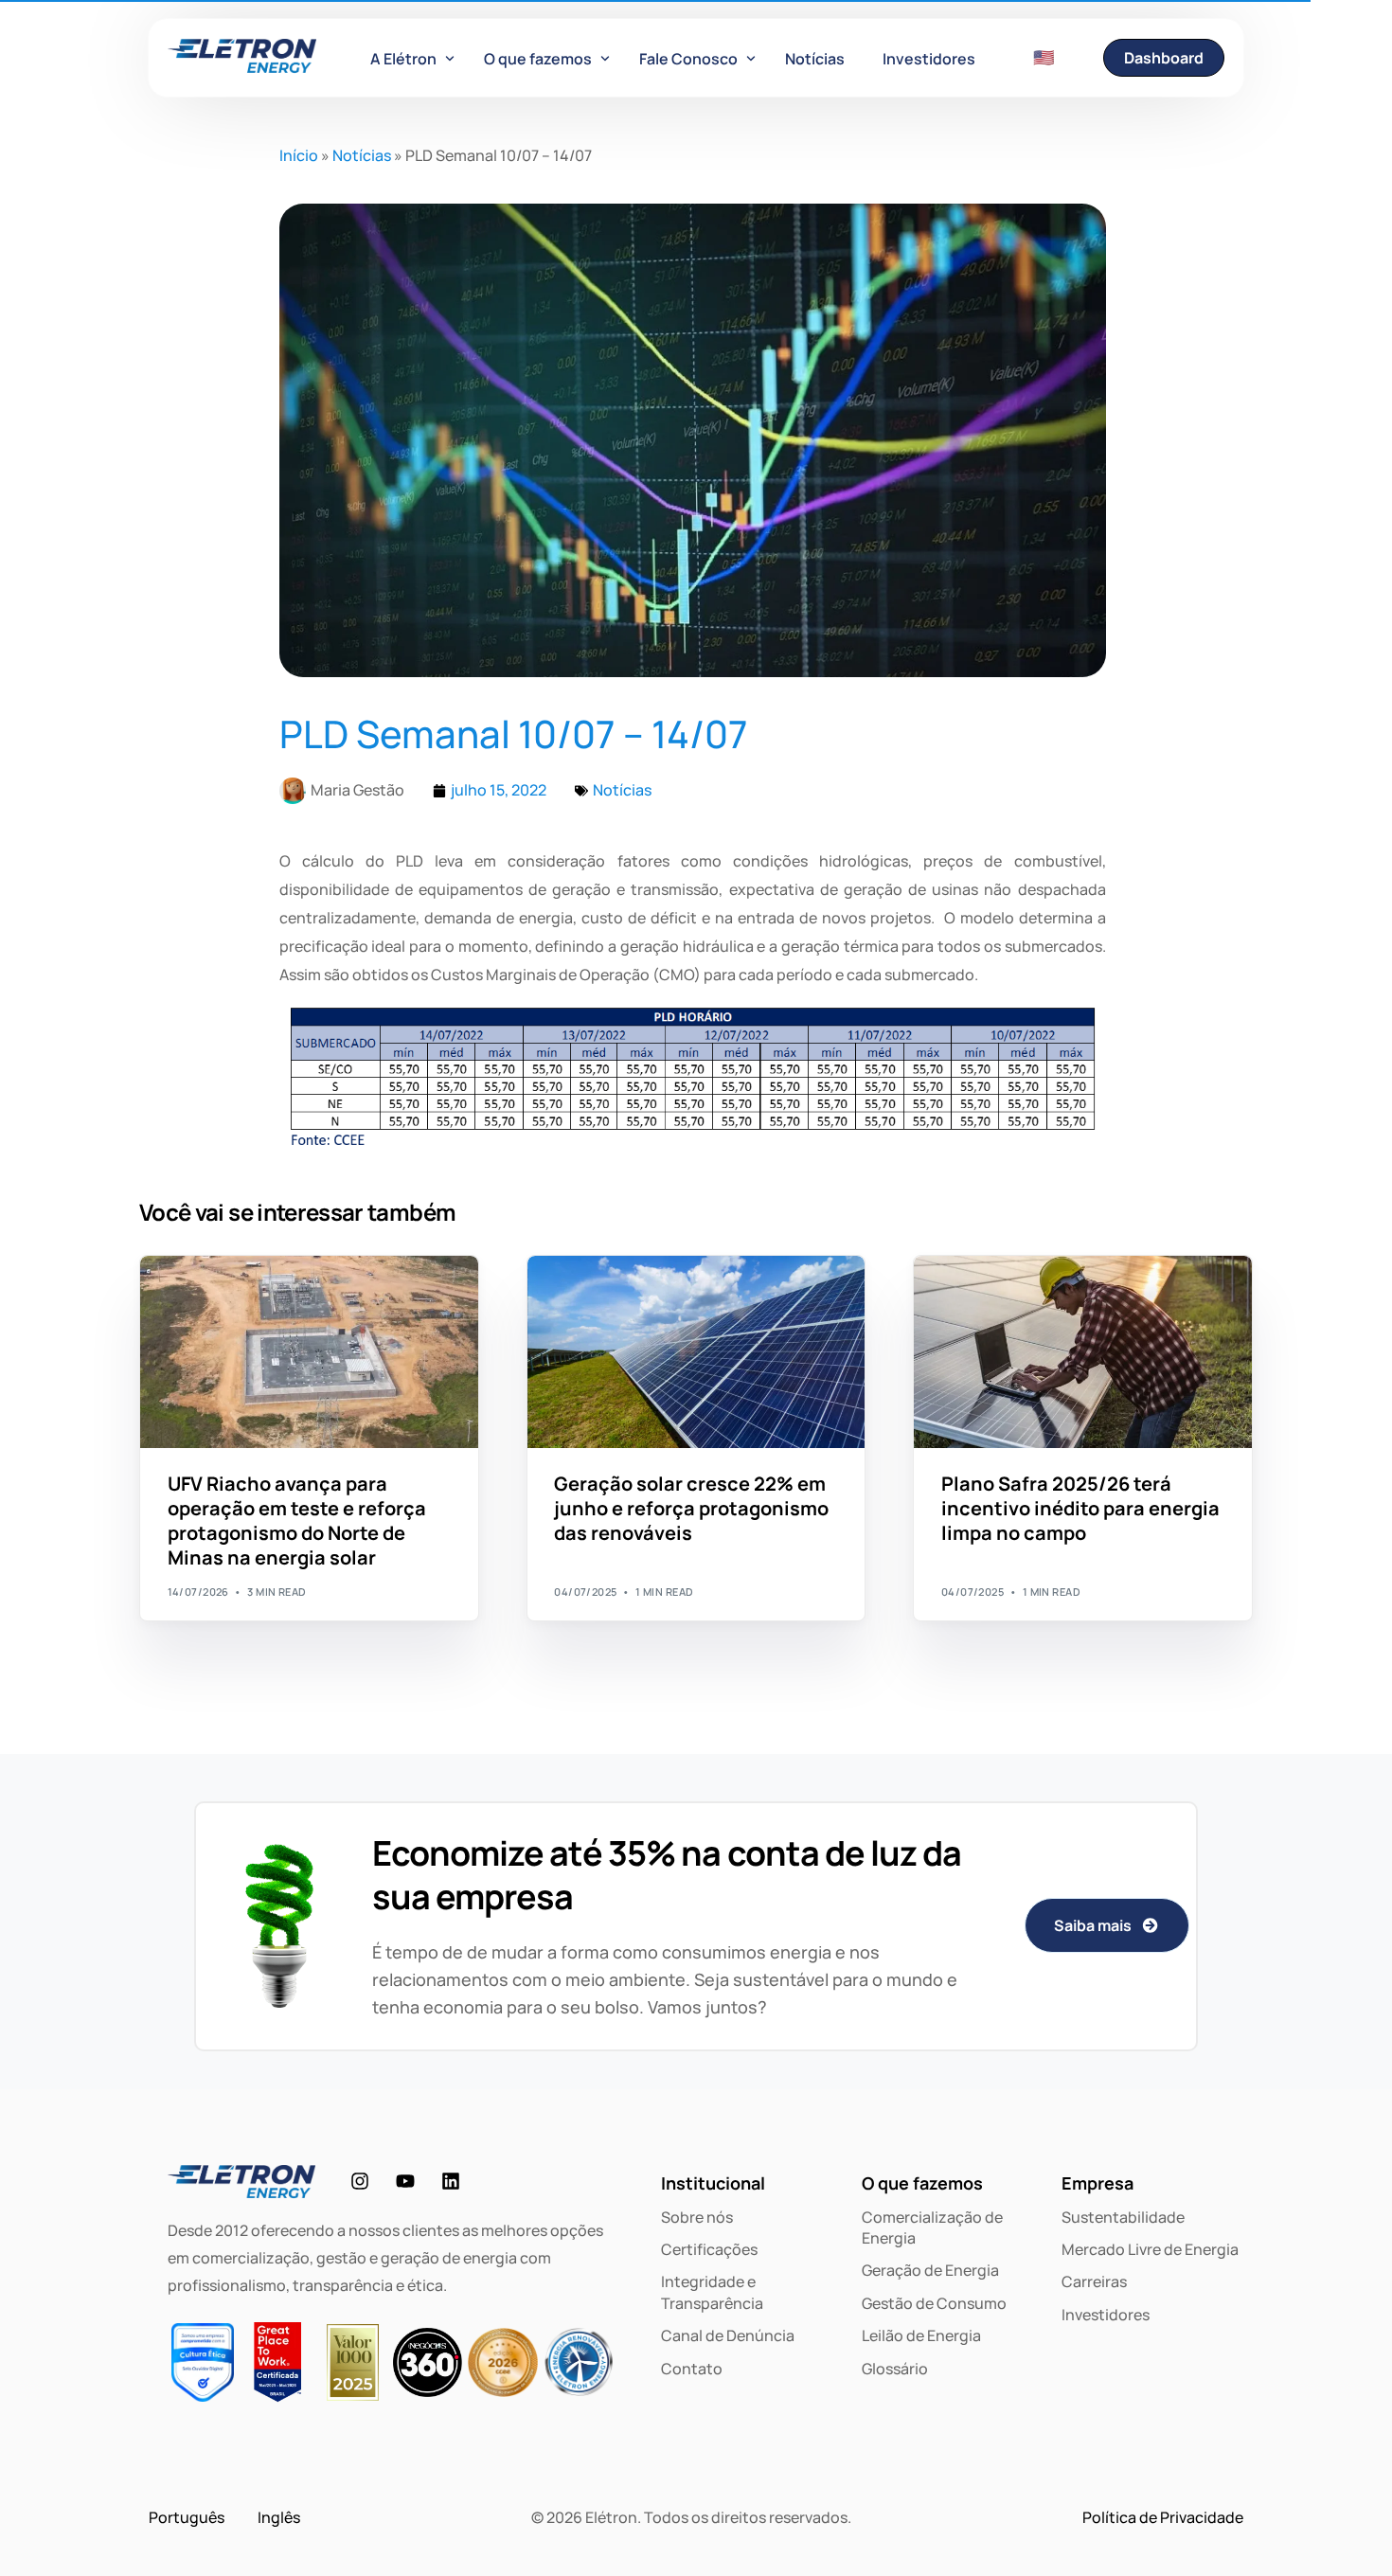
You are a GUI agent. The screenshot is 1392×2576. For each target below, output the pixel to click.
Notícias (362, 155)
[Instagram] (360, 2181)
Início (299, 155)
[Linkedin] (451, 2181)
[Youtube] (405, 2181)
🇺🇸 (1044, 57)
